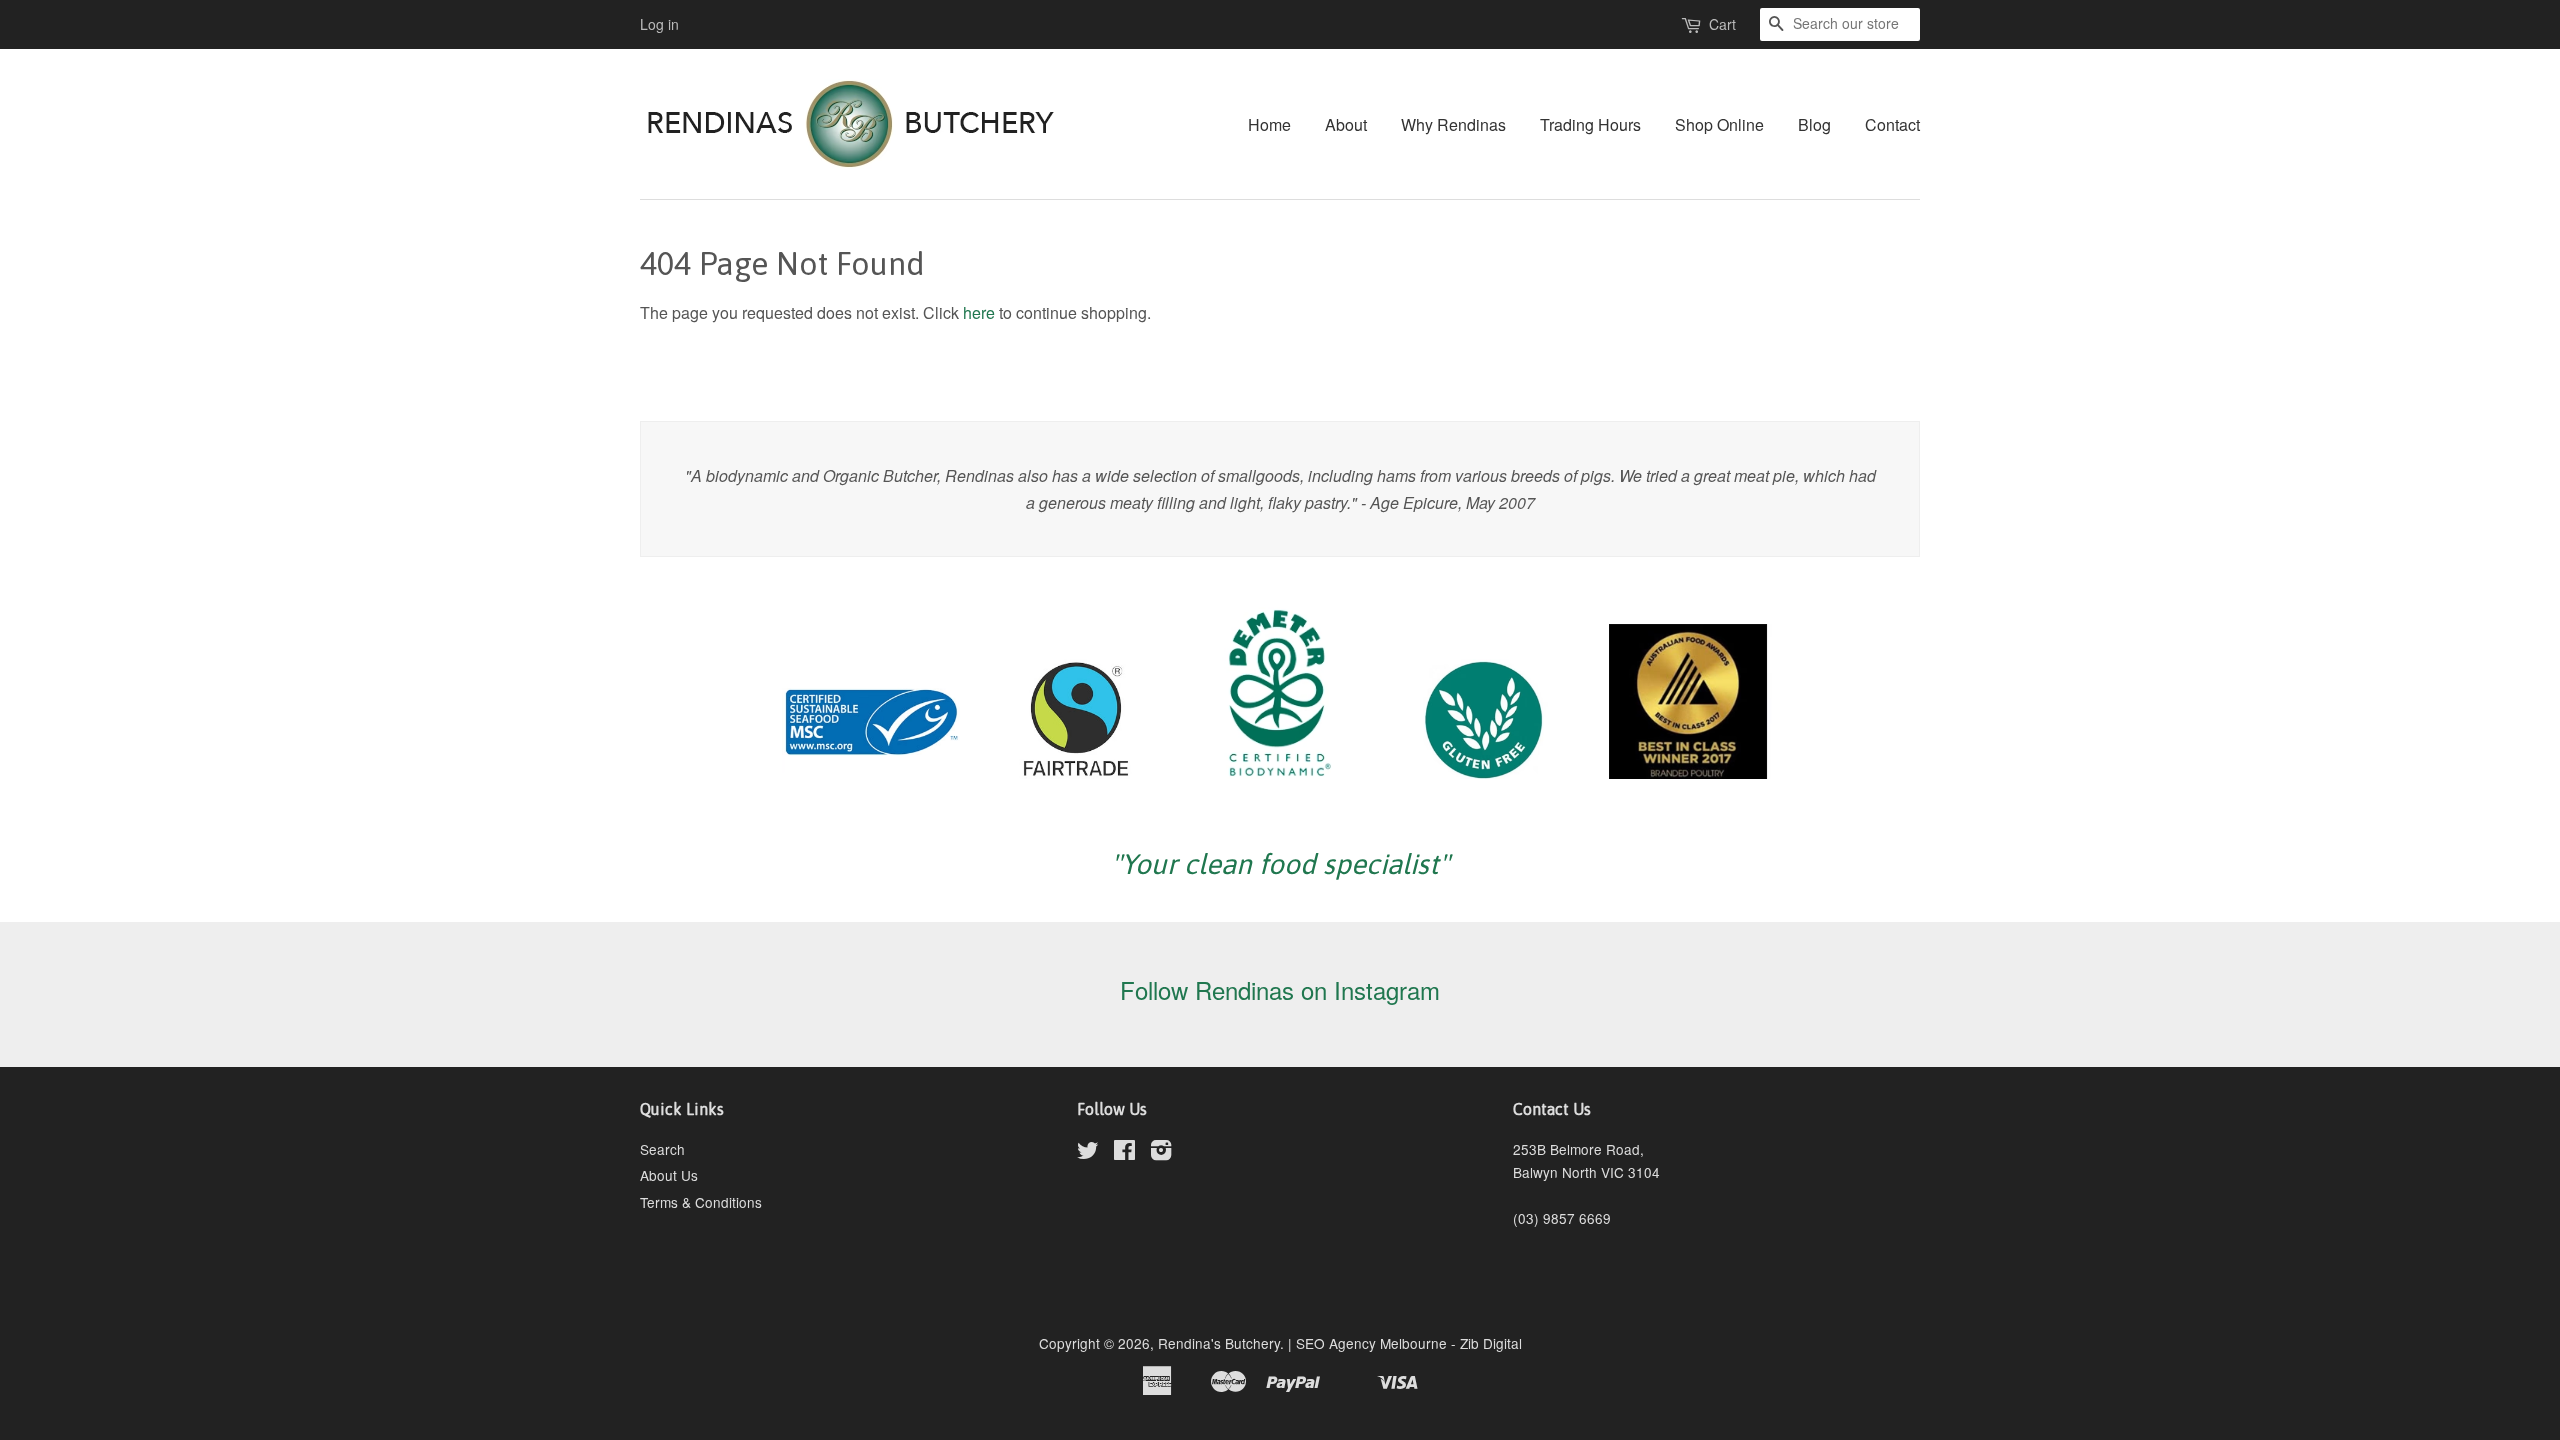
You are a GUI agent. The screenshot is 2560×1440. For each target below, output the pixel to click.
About (1346, 124)
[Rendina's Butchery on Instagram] (1161, 1153)
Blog (1814, 124)
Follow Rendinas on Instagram (1280, 989)
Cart (1722, 24)
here (979, 312)
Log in (659, 24)
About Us (669, 1175)
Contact (1892, 124)
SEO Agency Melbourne (1371, 1343)
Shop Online (1719, 124)
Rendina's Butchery (1219, 1343)
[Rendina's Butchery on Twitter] (1088, 1153)
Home (1269, 124)
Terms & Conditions (701, 1202)
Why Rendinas (1453, 124)
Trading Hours (1590, 124)
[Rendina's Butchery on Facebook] (1124, 1153)
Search (662, 1149)
